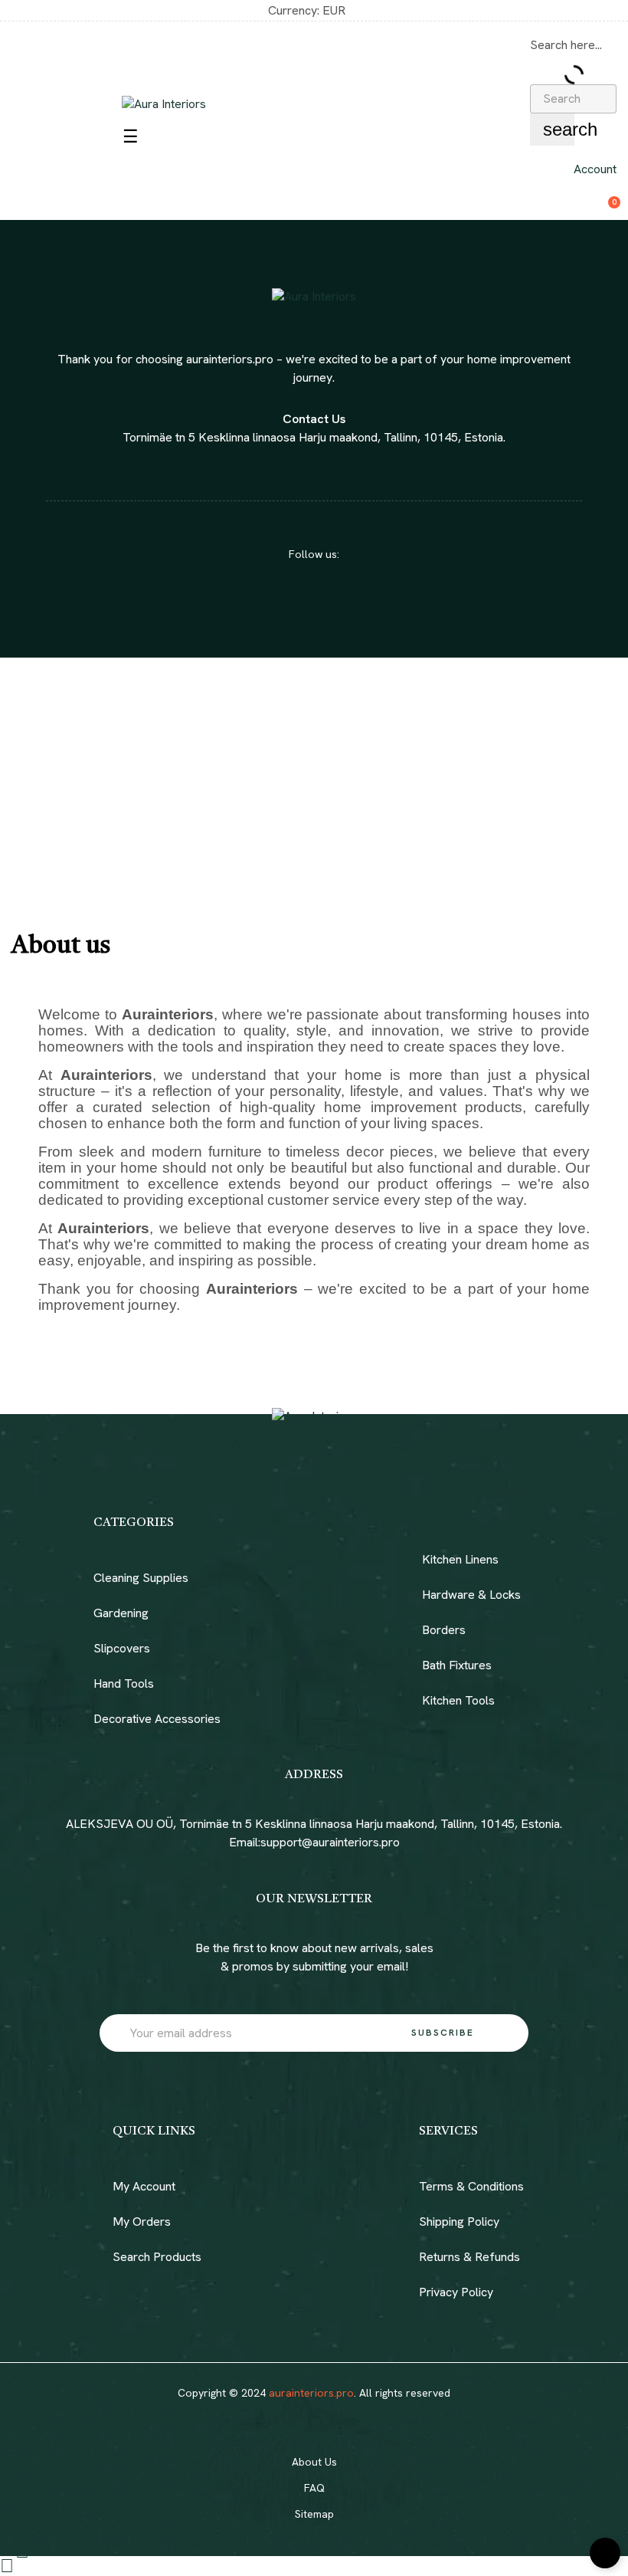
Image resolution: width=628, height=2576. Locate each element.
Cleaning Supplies (141, 1578)
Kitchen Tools (458, 1700)
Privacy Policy (456, 2292)
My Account (144, 2186)
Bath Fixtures (457, 1665)
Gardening (121, 1613)
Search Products (157, 2257)
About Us (314, 2462)
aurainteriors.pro (311, 2393)
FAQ (314, 2488)
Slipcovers (122, 1648)
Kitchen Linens (460, 1559)
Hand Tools (124, 1683)
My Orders (142, 2222)
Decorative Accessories (157, 1719)
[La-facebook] (300, 598)
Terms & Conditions (471, 2186)
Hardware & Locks (471, 1595)
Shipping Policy (459, 2222)
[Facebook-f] (300, 2417)
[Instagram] (328, 598)
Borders (444, 1630)
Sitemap (314, 2514)
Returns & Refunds (469, 2257)
